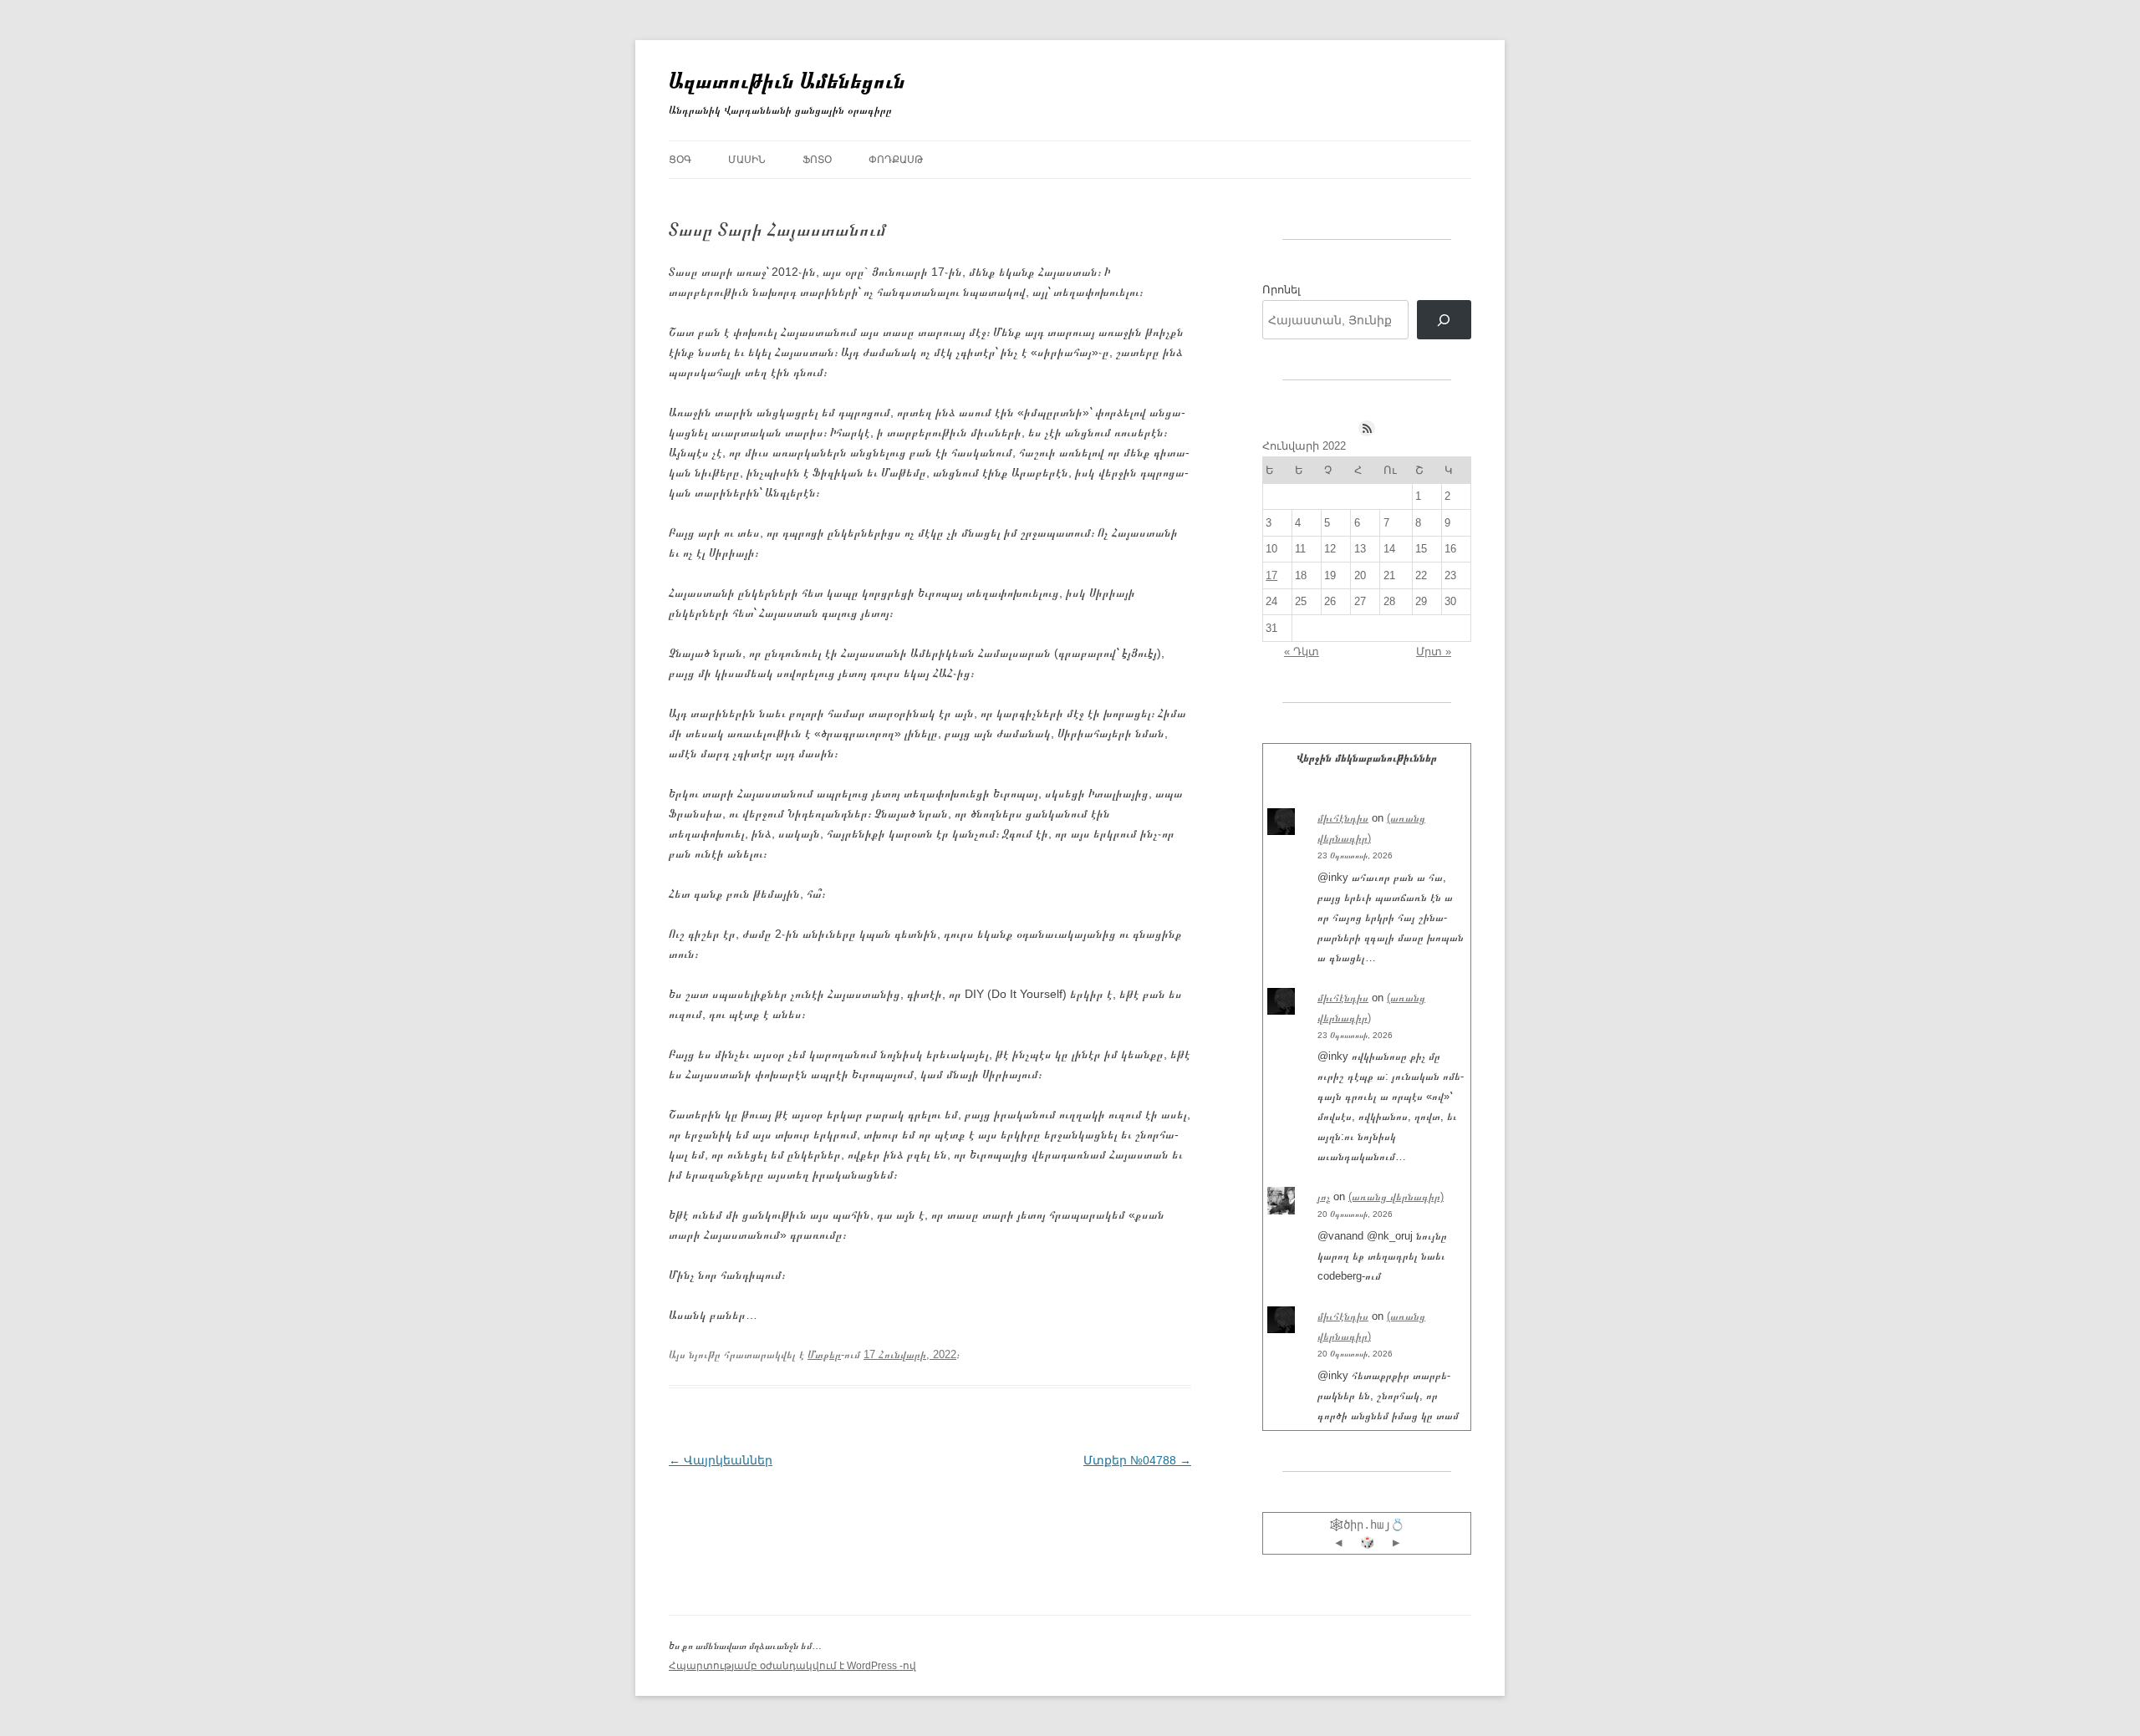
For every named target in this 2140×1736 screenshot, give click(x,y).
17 (1271, 575)
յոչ (1324, 1196)
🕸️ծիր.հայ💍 (1367, 1525)
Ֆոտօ (817, 160)
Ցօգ (680, 160)
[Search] (1444, 320)
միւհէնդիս (1343, 818)
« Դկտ (1302, 652)
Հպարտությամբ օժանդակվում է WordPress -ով (792, 1666)
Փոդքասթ (896, 160)
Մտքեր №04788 (1137, 1460)
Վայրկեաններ (721, 1460)
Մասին (747, 160)
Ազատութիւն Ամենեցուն (787, 80)
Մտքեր (824, 1354)
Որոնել (1281, 290)
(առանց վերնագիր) (1396, 1196)
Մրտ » (1434, 652)
